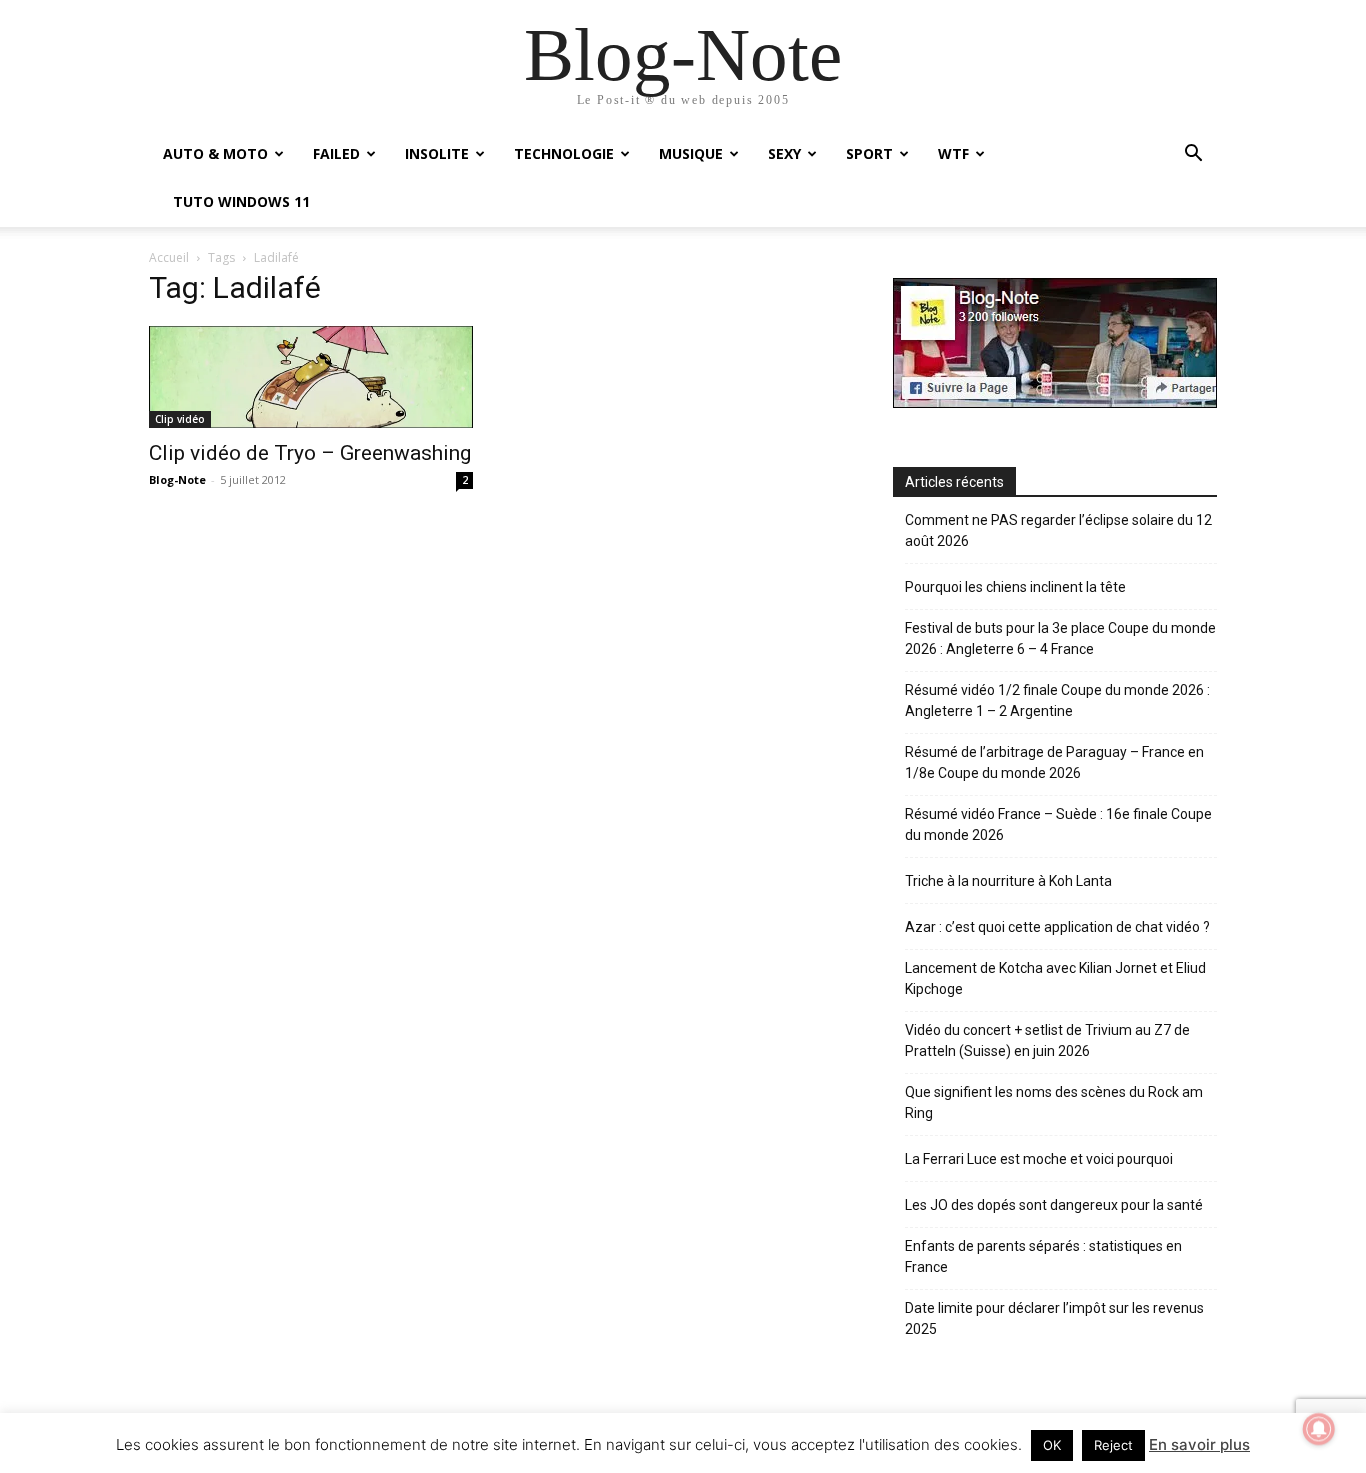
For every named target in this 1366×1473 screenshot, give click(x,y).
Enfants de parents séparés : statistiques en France (1043, 1256)
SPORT (869, 153)
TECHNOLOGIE (564, 153)
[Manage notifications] (1319, 1429)
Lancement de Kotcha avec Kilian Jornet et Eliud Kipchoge (1055, 978)
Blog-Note (177, 479)
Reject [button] (1113, 1445)
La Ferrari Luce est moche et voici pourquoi (1039, 1159)
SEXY (784, 153)
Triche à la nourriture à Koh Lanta (1008, 881)
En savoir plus (1199, 1444)
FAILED (336, 153)
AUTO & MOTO (215, 153)
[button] (1193, 155)
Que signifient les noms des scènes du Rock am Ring (1054, 1102)
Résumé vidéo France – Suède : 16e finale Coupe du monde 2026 (1058, 824)
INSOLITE (437, 153)
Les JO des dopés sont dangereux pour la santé (1054, 1205)
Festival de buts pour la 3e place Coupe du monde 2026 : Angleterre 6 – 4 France (1060, 638)
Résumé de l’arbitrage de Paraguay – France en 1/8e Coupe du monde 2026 (1054, 762)
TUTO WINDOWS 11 (241, 201)
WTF (953, 153)
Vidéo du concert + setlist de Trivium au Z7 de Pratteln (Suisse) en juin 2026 (1047, 1040)
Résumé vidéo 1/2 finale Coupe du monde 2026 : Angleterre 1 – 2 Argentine (1057, 700)
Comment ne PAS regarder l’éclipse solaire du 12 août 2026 (1058, 530)
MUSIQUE (691, 153)
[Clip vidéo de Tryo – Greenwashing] (311, 376)
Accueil (169, 257)
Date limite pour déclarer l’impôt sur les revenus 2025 (1054, 1318)
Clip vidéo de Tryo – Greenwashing (310, 453)
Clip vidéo (180, 419)
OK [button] (1052, 1445)
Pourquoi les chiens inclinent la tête (1015, 587)
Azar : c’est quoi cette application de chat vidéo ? (1057, 927)
